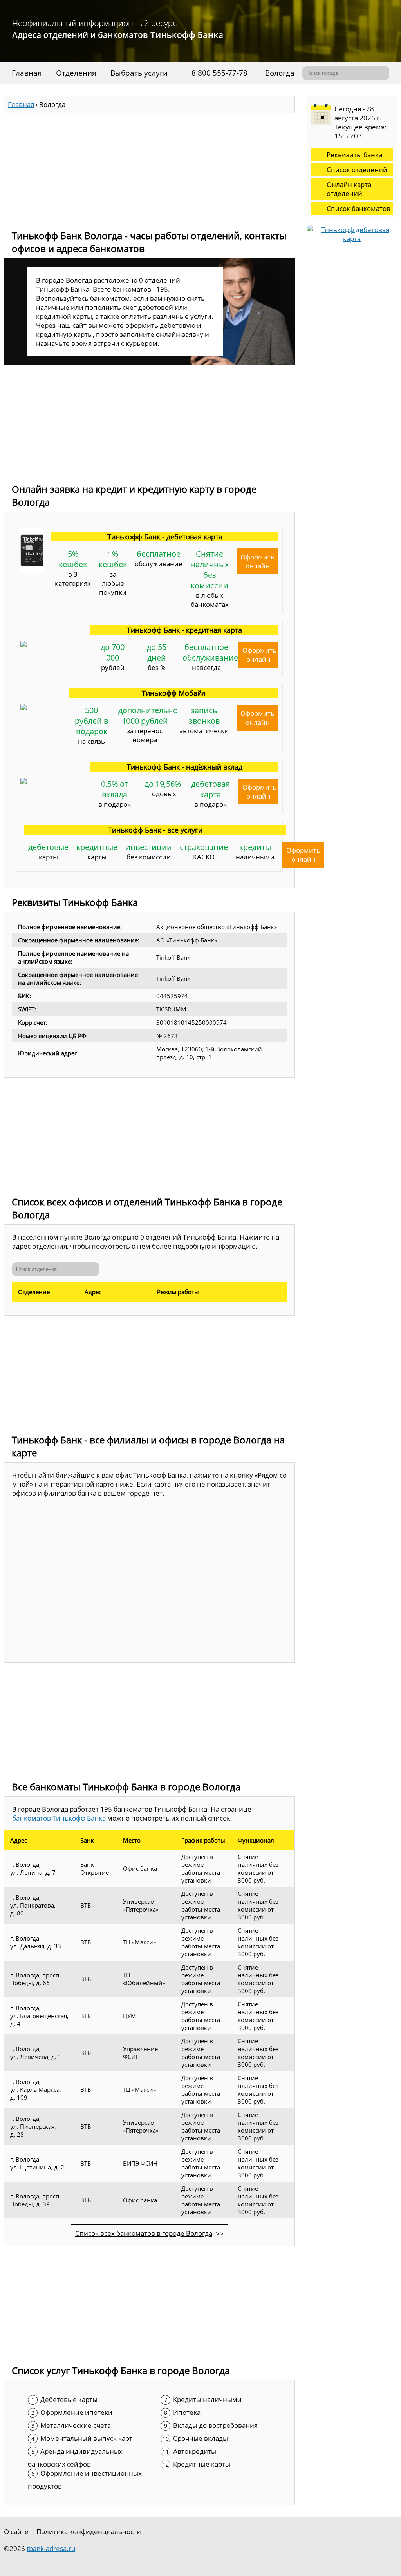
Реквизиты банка (354, 155)
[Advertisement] (149, 168)
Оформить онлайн (257, 561)
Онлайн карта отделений (349, 189)
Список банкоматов (359, 208)
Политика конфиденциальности (89, 2532)
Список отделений (357, 170)
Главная (27, 73)
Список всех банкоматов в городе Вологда (144, 2233)
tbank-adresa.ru (51, 2548)
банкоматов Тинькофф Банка (59, 1818)
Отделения (76, 73)
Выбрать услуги (139, 73)
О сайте (16, 2532)
